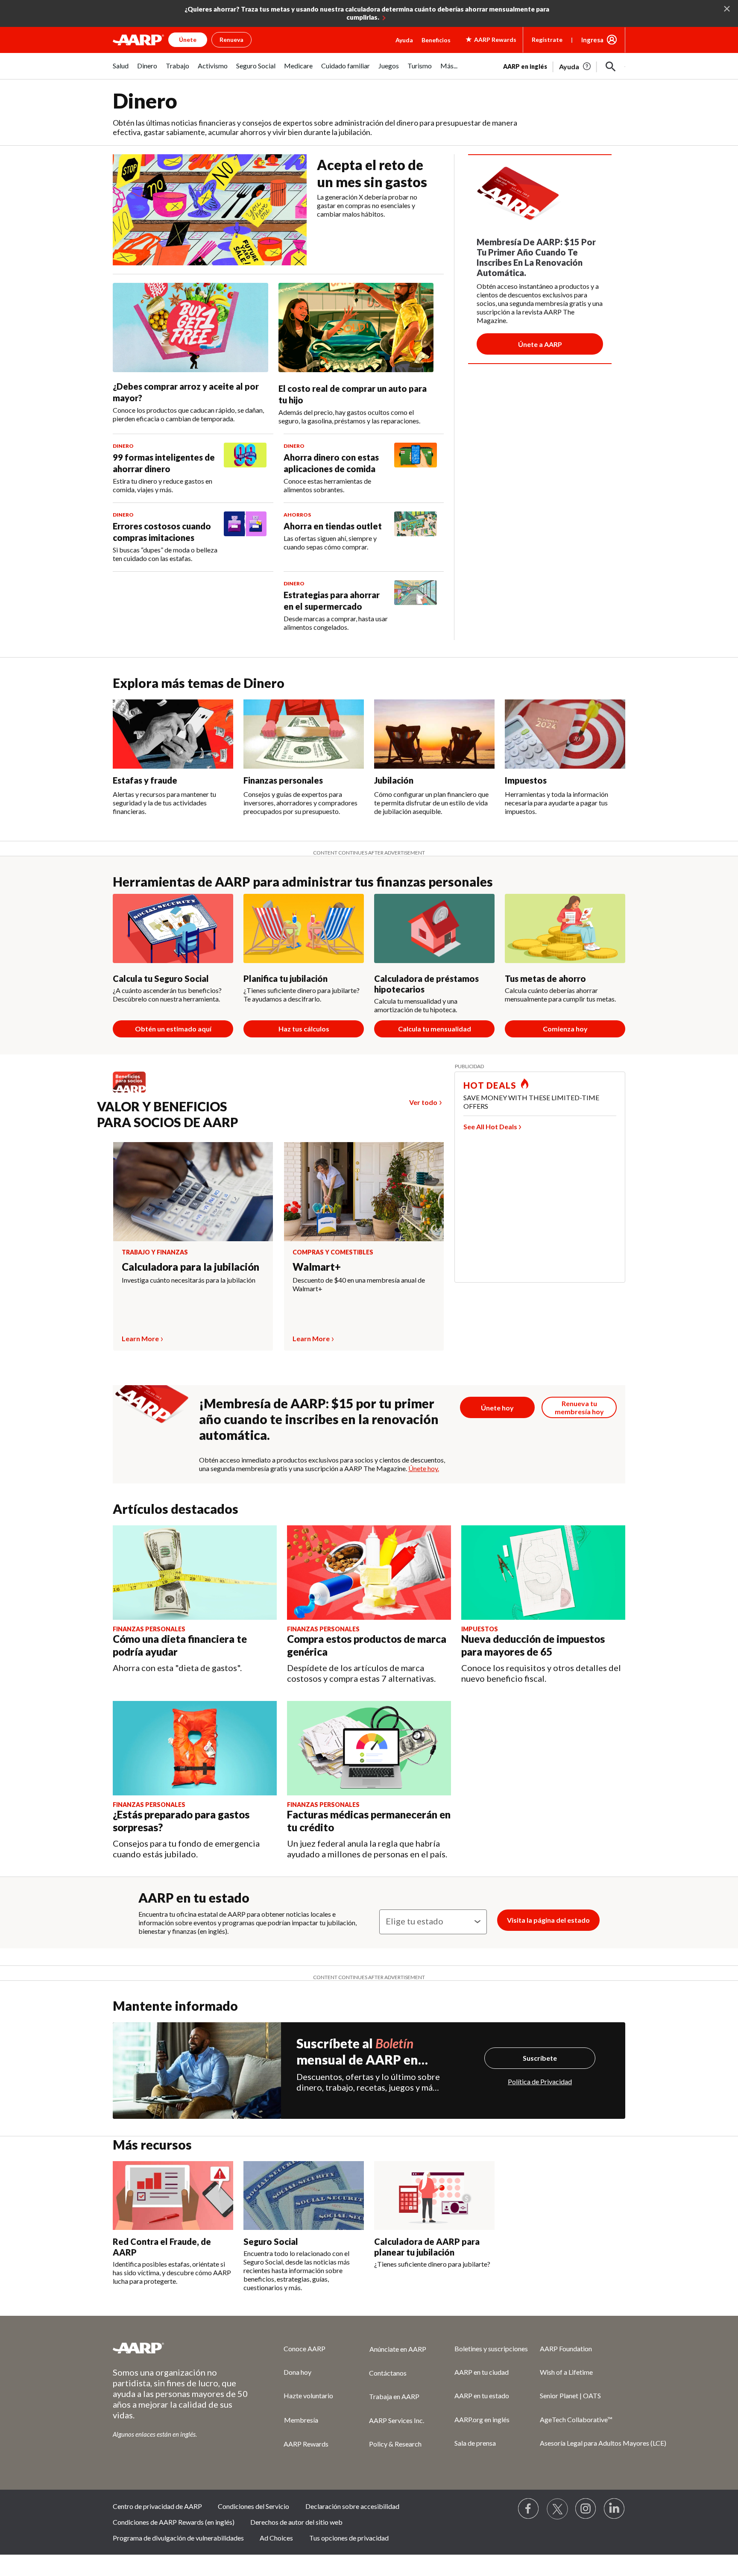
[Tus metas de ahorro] (565, 928)
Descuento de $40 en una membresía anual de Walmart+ (359, 1284)
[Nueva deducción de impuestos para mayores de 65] (543, 1573)
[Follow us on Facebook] (529, 2509)
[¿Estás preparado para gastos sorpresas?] (195, 1748)
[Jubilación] (434, 734)
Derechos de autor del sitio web (296, 2522)
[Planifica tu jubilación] (304, 928)
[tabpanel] (564, 66)
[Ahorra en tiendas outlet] (416, 531)
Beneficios (436, 40)
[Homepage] (138, 40)
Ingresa (592, 40)
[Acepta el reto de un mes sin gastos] (210, 210)
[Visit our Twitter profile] (557, 2509)
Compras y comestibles (333, 1252)
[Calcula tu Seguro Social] (173, 928)
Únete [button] (188, 40)
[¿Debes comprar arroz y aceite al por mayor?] (190, 328)
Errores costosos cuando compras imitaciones (162, 532)
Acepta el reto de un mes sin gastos (372, 173)
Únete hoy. (424, 1468)
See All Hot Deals (490, 1126)
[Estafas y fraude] (173, 734)
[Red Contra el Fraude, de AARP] (173, 2196)
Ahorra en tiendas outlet (333, 526)
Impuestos (526, 780)
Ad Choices (276, 2538)
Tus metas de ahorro (545, 978)
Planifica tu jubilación (286, 978)
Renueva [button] (231, 40)
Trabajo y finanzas (155, 1252)
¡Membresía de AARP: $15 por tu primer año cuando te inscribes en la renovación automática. (319, 1419)
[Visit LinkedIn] (615, 2509)
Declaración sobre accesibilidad (352, 2506)
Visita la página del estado (548, 1920)
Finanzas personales (283, 780)
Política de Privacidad (540, 2081)
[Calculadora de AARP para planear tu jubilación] (434, 2196)
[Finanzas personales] (304, 734)
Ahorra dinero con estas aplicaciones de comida (331, 463)
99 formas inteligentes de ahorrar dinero (164, 463)
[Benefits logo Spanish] (133, 1092)
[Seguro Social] (304, 2196)
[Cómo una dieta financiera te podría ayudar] (195, 1573)
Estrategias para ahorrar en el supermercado (332, 601)
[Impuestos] (565, 734)
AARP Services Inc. (397, 2420)
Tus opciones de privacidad (349, 2538)
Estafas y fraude (145, 780)
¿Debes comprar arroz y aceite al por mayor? (186, 392)
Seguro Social (271, 2241)
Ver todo (423, 1102)
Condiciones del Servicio (253, 2506)
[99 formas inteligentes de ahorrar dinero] (245, 468)
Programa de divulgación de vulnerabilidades (178, 2538)
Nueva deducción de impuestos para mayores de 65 (533, 1645)
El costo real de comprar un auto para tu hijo (353, 394)
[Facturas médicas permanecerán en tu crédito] (369, 1748)
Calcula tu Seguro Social (161, 978)
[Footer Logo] (181, 2348)
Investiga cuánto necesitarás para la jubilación (189, 1280)
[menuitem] (121, 70)
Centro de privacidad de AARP (157, 2506)
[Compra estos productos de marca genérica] (369, 1573)
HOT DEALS (490, 1085)
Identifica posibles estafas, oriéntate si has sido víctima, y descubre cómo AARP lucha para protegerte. (172, 2272)
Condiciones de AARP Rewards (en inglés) (174, 2522)
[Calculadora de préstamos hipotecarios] (434, 928)
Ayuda (404, 40)
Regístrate (547, 40)
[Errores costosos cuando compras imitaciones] (245, 537)
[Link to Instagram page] (586, 2509)
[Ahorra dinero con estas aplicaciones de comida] (416, 468)
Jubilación (394, 780)
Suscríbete (540, 2058)
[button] (611, 67)
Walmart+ (317, 1267)
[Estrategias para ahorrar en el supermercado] (416, 606)
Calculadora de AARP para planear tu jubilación (427, 2247)
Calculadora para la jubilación (190, 1267)
